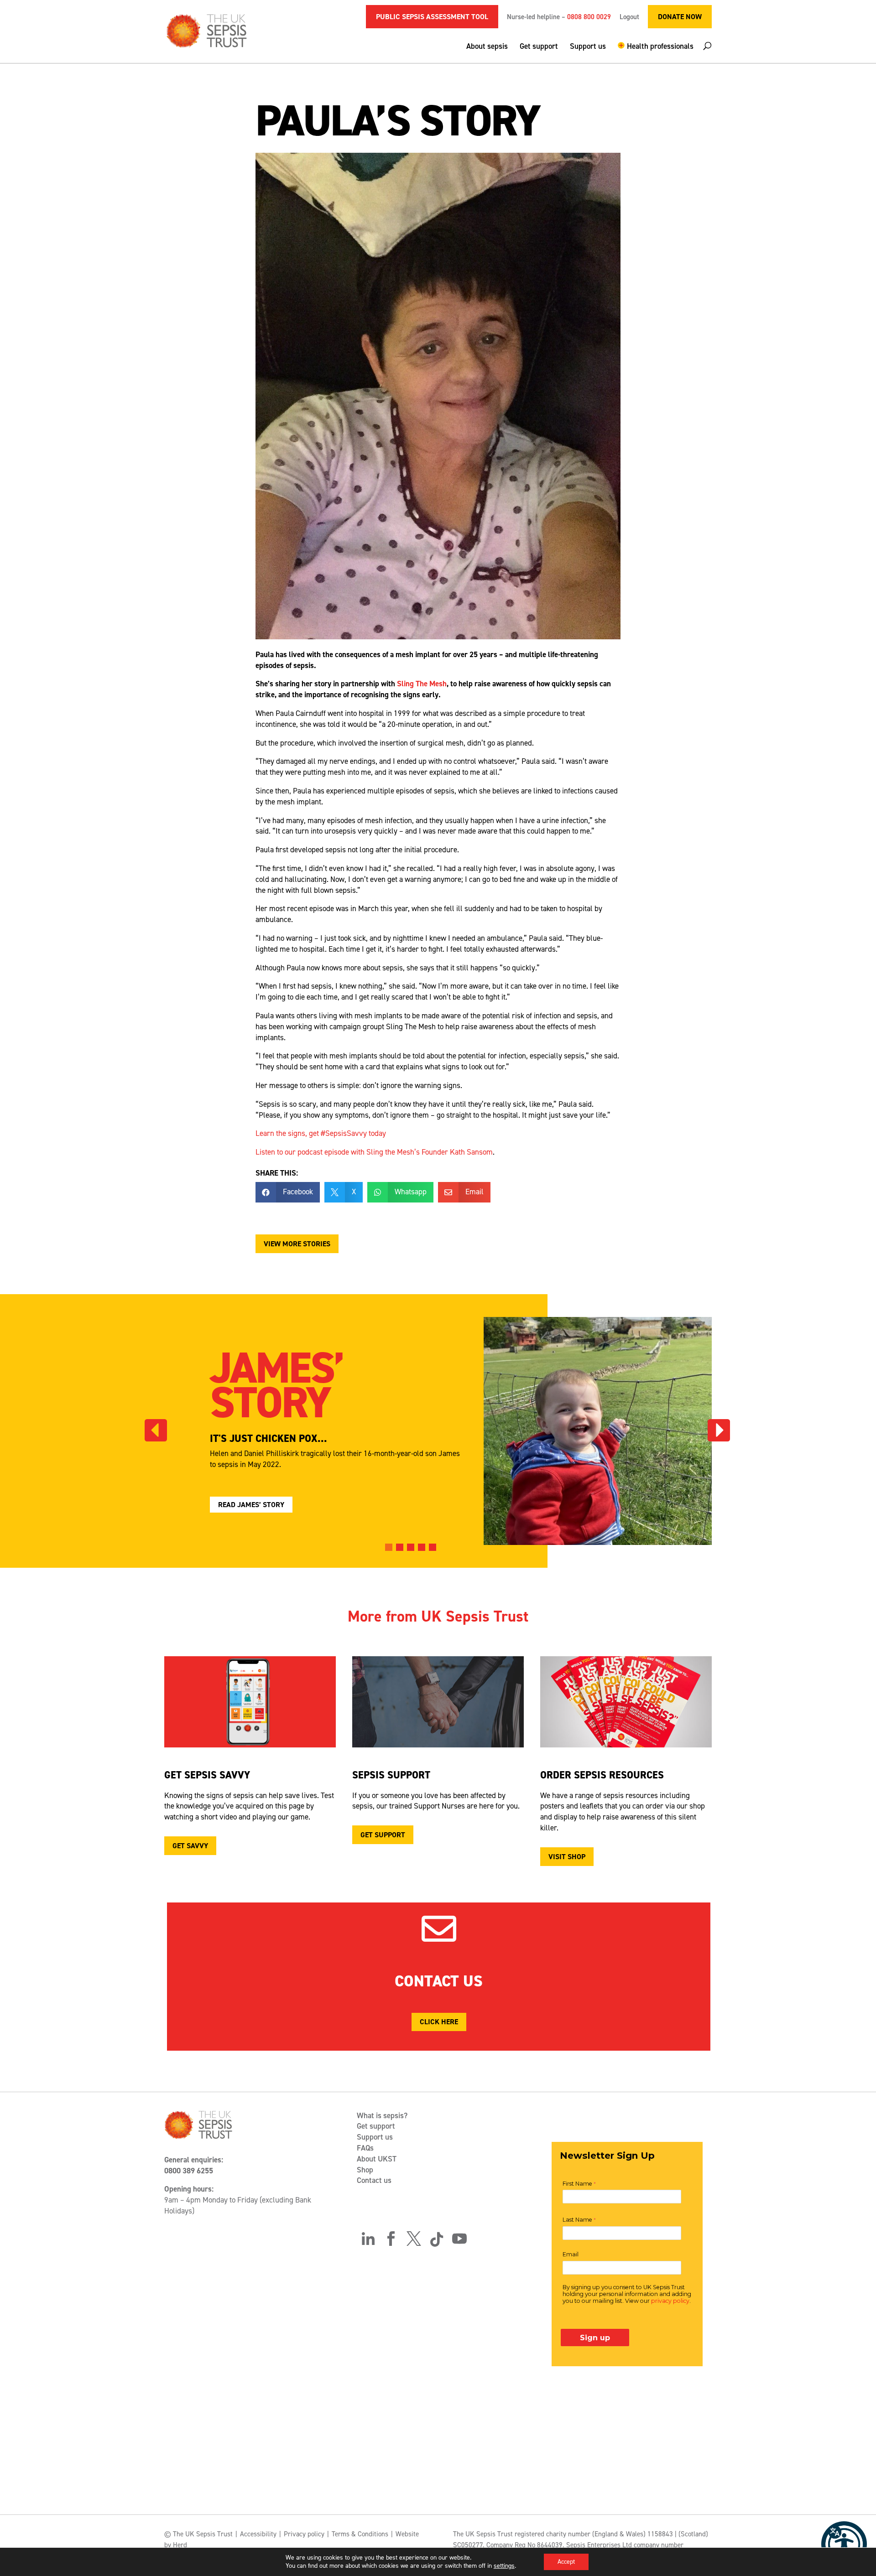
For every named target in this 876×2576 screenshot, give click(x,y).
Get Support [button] (383, 1835)
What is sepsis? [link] (382, 2115)
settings (504, 2566)
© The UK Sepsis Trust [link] (198, 2534)
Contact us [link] (374, 2180)
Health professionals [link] (660, 47)
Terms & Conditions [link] (360, 2534)
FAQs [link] (365, 2148)
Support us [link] (588, 47)
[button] (656, 52)
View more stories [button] (297, 1244)
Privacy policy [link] (304, 2534)
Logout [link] (629, 18)
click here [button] (439, 2022)
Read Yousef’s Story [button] (255, 1505)
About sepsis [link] (487, 47)
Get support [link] (539, 47)
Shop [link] (365, 2170)
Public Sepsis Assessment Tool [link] (432, 17)
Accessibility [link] (258, 2534)
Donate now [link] (680, 17)
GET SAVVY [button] (190, 1846)
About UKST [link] (377, 2159)
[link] (844, 2544)
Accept (566, 2562)
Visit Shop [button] (567, 1857)
